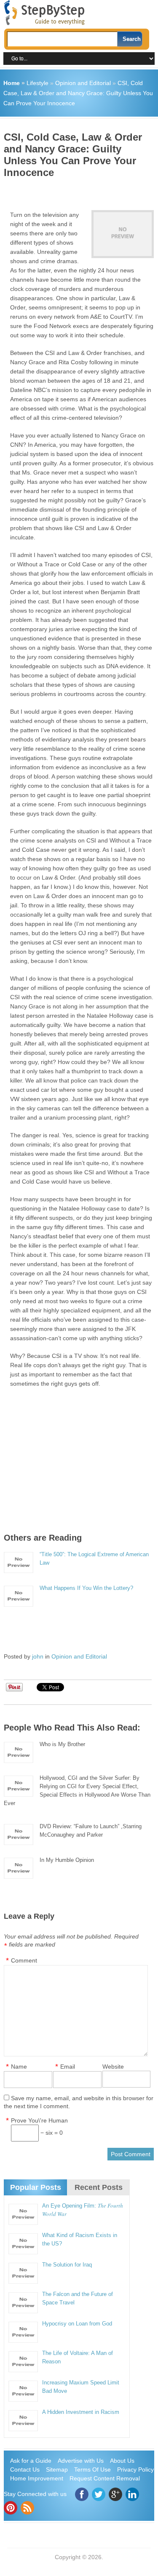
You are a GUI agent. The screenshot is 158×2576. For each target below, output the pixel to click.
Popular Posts (36, 2187)
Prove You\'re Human (39, 2120)
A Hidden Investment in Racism (81, 2412)
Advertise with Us (81, 2461)
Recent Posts (99, 2187)
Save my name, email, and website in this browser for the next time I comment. (79, 2102)
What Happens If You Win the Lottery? (86, 1588)
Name (19, 2067)
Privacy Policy (135, 2469)
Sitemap (57, 2469)
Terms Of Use (92, 2469)
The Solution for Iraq (67, 2265)
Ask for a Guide (31, 2461)
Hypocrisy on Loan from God (77, 2324)
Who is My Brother (62, 1744)
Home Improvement (37, 2478)
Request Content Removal (105, 2478)
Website (113, 2067)
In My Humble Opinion (67, 1860)
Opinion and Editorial (83, 83)
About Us (122, 2461)
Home (12, 83)
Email (68, 2067)
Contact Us (25, 2469)
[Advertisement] (81, 191)
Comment (24, 1960)
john (38, 1656)
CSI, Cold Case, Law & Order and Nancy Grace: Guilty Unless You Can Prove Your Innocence (78, 93)
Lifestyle (37, 83)
